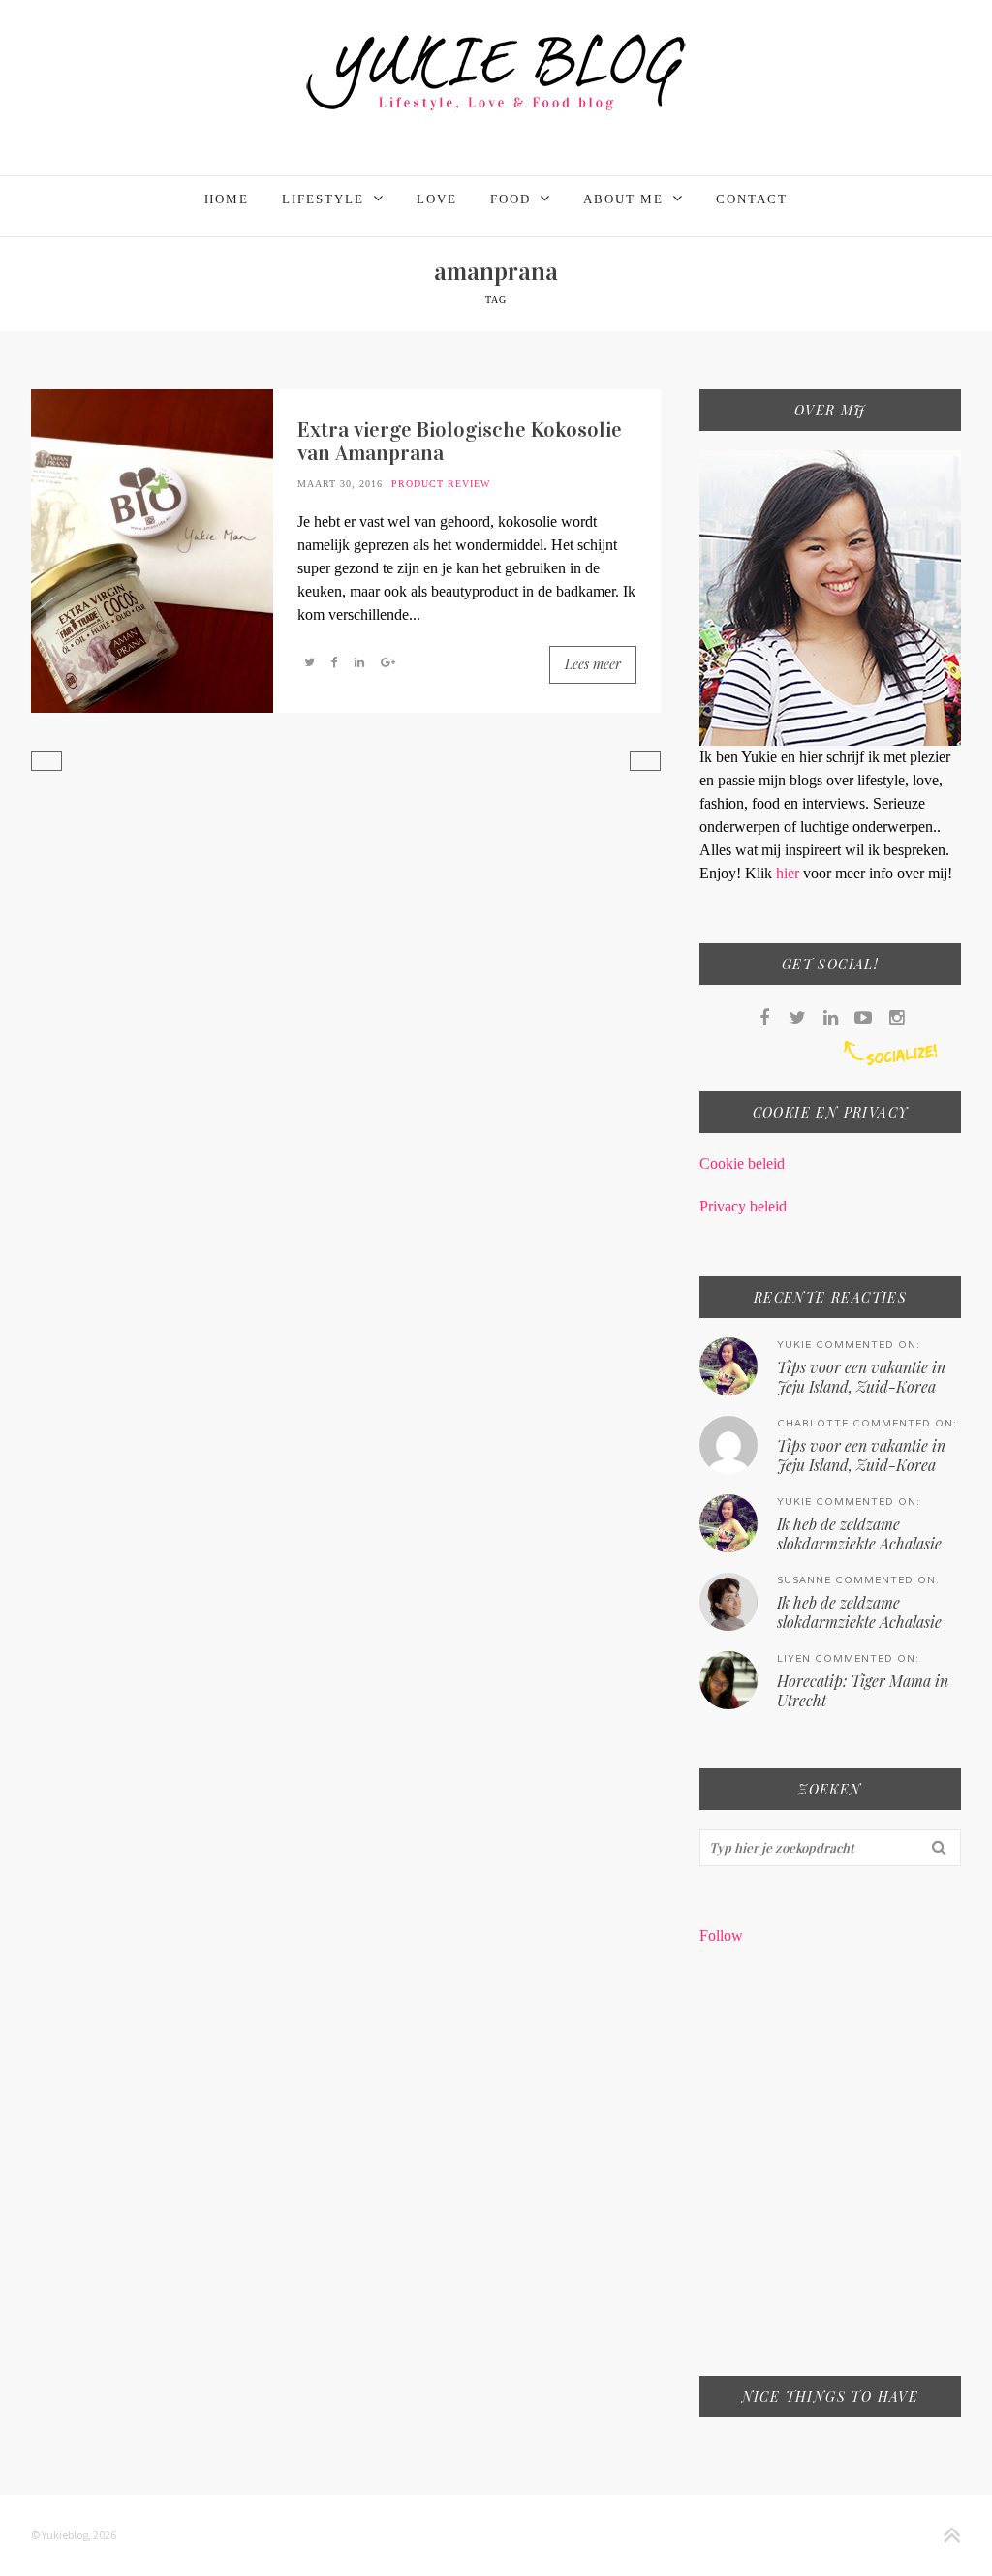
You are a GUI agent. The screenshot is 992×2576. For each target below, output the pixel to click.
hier (790, 873)
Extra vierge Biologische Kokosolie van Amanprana (460, 441)
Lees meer (593, 664)
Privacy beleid (743, 1206)
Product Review (441, 484)
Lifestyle (323, 199)
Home (227, 199)
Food (511, 199)
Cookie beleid (742, 1164)
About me (623, 199)
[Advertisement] (830, 2173)
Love (437, 199)
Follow (721, 1935)
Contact (752, 199)
